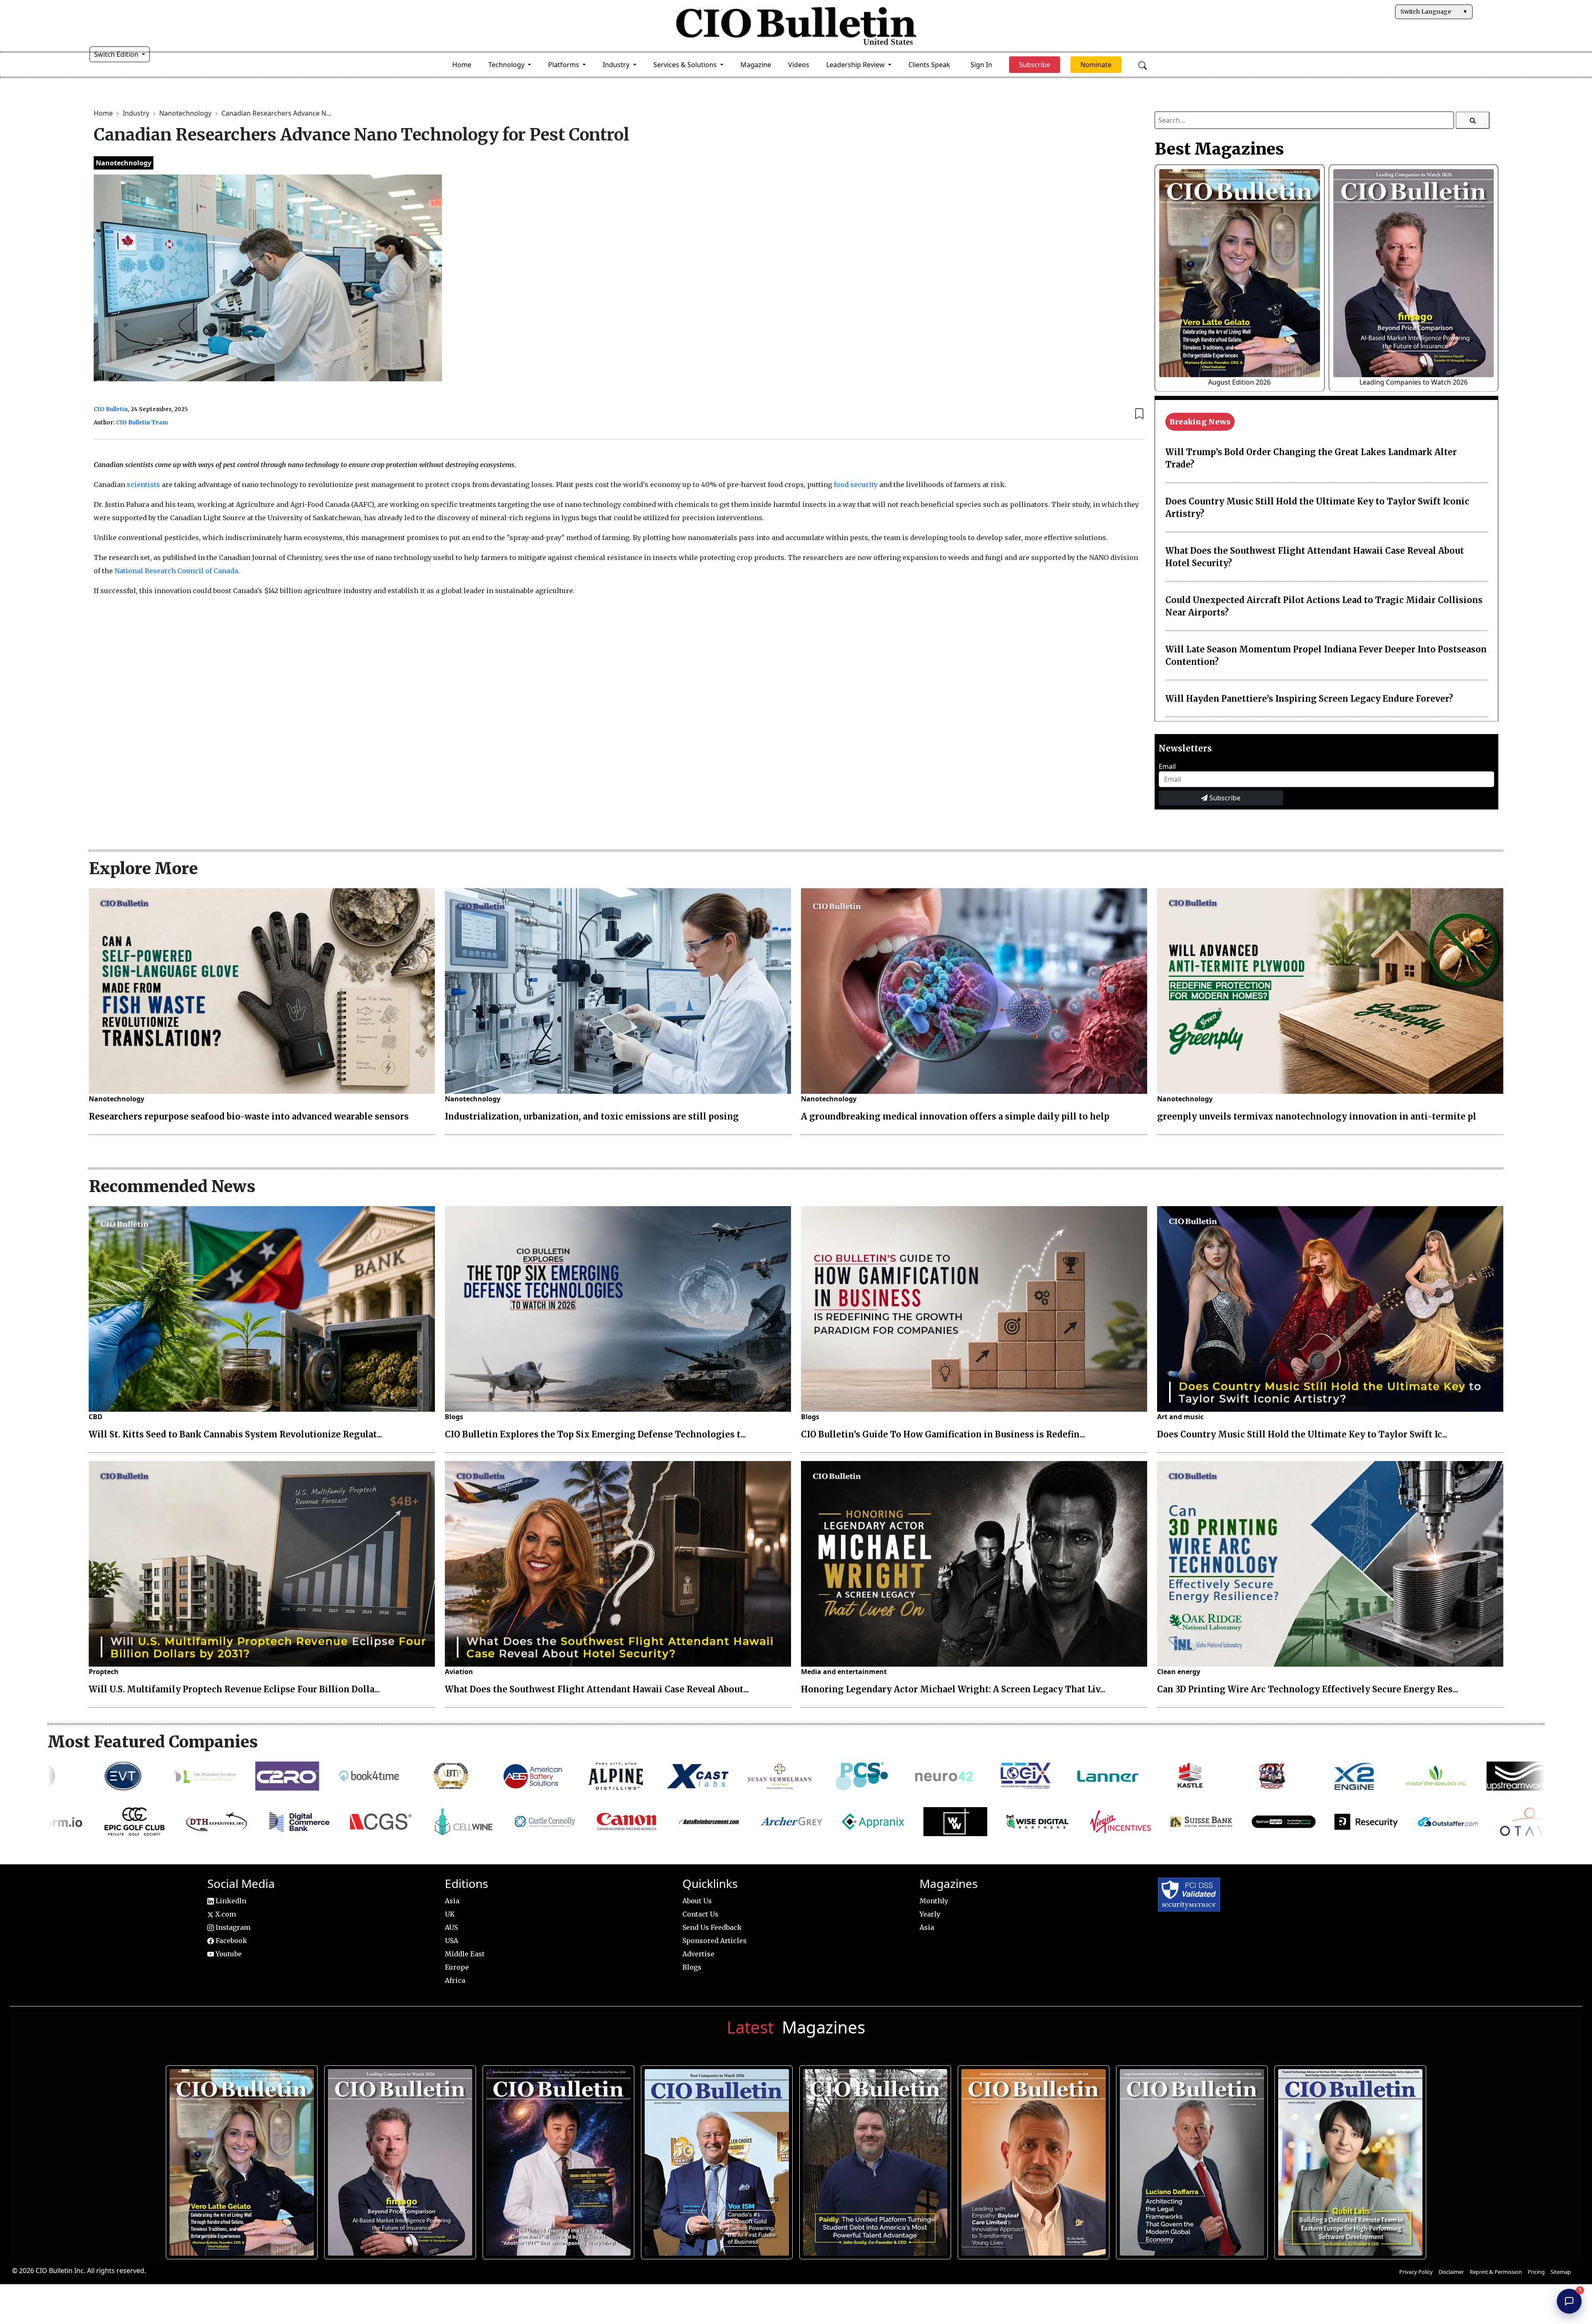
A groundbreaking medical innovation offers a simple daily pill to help (955, 1116)
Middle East (465, 1954)
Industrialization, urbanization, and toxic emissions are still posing (592, 1116)
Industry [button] (617, 65)
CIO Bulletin (111, 409)
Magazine (756, 65)
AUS (451, 1927)
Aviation (459, 1672)
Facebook (231, 1941)
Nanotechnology (186, 113)
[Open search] (1143, 65)
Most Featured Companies (153, 1742)
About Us (697, 1901)
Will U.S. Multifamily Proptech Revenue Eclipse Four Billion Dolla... (234, 1689)
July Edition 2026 (555, 2158)
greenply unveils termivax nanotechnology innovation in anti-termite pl (1317, 1116)
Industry (137, 113)
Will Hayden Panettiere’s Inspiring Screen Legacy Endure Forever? (1309, 699)
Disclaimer (1451, 2272)
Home (462, 65)
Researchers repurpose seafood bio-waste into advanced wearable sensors (249, 1116)
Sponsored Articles (715, 1941)
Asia (452, 1901)
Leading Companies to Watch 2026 (1414, 382)
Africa (455, 1980)
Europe (457, 1967)
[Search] (1473, 120)
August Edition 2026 (1239, 382)
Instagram (232, 1927)
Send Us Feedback (712, 1927)
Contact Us (700, 1914)
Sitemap (1561, 2272)
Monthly (934, 1901)
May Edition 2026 (1189, 2158)
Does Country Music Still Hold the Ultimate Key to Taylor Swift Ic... (1302, 1434)
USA (451, 1941)
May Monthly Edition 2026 (1031, 2158)
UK (450, 1914)
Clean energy (1179, 1672)
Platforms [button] (564, 65)
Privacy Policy (1416, 2272)
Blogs (454, 1417)
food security (856, 485)
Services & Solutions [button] (686, 65)
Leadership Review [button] (856, 65)
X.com (225, 1914)
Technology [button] (507, 65)
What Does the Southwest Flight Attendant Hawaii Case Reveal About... (597, 1689)
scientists (144, 485)
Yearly (930, 1914)
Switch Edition (117, 54)
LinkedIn (230, 1901)
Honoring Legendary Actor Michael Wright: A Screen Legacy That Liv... (953, 1689)
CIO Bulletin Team (142, 423)
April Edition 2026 (1347, 2158)
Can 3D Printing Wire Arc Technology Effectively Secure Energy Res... (1308, 1689)
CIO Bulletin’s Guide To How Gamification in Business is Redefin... (943, 1434)
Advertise (698, 1954)
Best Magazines (1219, 149)
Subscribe (1224, 798)
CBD (96, 1417)
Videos (799, 65)
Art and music (1180, 1417)
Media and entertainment (844, 1672)
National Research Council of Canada (176, 571)
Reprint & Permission (1496, 2272)
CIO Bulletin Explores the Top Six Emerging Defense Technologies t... (595, 1434)
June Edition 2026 (872, 2158)
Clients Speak (929, 65)
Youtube (228, 1954)
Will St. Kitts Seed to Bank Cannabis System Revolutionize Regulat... (235, 1434)
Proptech (104, 1672)
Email (1167, 766)
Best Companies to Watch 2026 (714, 2158)
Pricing (1536, 2272)
